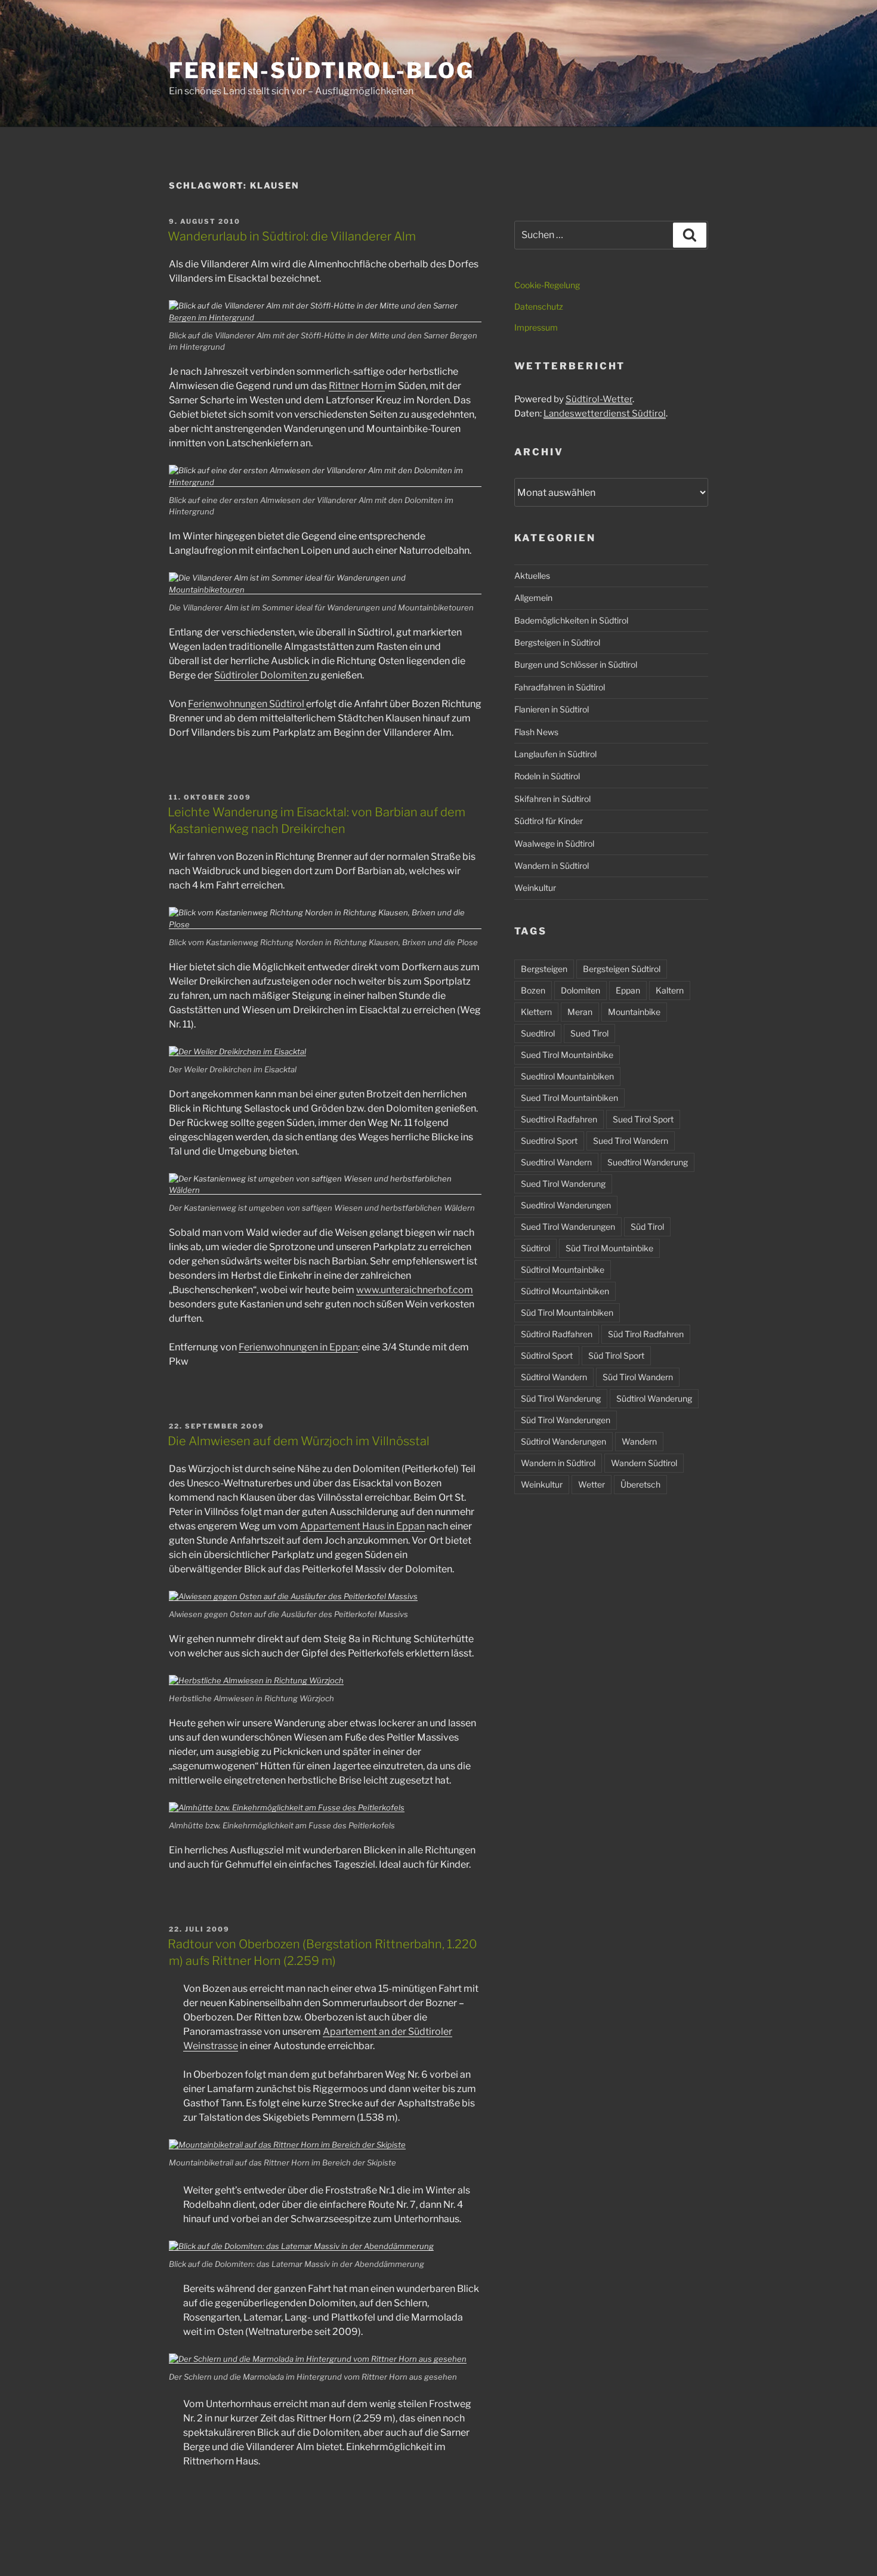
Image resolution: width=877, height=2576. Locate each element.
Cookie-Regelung (547, 285)
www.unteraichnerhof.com (415, 1290)
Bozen (533, 990)
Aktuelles (532, 576)
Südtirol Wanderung (654, 1398)
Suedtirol (538, 1033)
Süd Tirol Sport (616, 1355)
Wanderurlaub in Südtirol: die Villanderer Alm (292, 236)
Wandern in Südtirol (552, 866)
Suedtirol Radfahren (559, 1119)
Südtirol (535, 1248)
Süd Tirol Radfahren (646, 1334)
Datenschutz (539, 306)
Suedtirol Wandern (556, 1162)
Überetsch (640, 1484)
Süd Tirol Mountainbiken (567, 1312)
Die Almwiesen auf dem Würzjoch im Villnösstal (299, 1441)
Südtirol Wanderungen (563, 1441)
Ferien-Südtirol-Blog (322, 70)
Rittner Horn (357, 386)
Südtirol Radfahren (557, 1334)
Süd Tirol (647, 1227)
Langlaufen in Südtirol (555, 754)
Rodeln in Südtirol (547, 776)
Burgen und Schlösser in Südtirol (576, 664)
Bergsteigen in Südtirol (557, 642)
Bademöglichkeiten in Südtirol (571, 620)
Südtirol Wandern (554, 1377)
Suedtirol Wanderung (648, 1162)
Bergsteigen (544, 969)
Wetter (592, 1484)
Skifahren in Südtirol (552, 799)
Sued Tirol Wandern (631, 1141)
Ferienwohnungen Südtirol (247, 704)
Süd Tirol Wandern (638, 1377)
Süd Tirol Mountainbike (609, 1248)
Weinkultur (535, 888)
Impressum (536, 327)
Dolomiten (580, 990)
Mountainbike (634, 1012)
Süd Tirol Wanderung (561, 1398)
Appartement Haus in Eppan (362, 1526)
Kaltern (670, 990)
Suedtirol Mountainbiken (567, 1076)
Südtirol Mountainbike (563, 1270)
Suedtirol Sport (549, 1141)
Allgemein (533, 598)
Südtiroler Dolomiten (262, 675)
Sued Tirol (589, 1033)
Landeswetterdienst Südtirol (605, 414)
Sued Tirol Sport (643, 1119)
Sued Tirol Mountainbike (567, 1055)
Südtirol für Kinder (549, 821)
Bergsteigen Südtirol (622, 969)
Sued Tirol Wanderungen (568, 1227)
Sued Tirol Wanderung (563, 1184)
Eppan (628, 990)
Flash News (536, 732)
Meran (580, 1012)
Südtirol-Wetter (599, 399)
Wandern (639, 1441)
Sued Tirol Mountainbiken (569, 1098)
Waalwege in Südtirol (554, 843)
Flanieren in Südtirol (552, 709)
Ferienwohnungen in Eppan (298, 1347)
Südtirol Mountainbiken (565, 1291)
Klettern (536, 1012)
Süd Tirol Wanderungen (566, 1420)
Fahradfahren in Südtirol (560, 687)
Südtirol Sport (547, 1355)
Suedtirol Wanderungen (566, 1205)
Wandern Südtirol (644, 1463)
